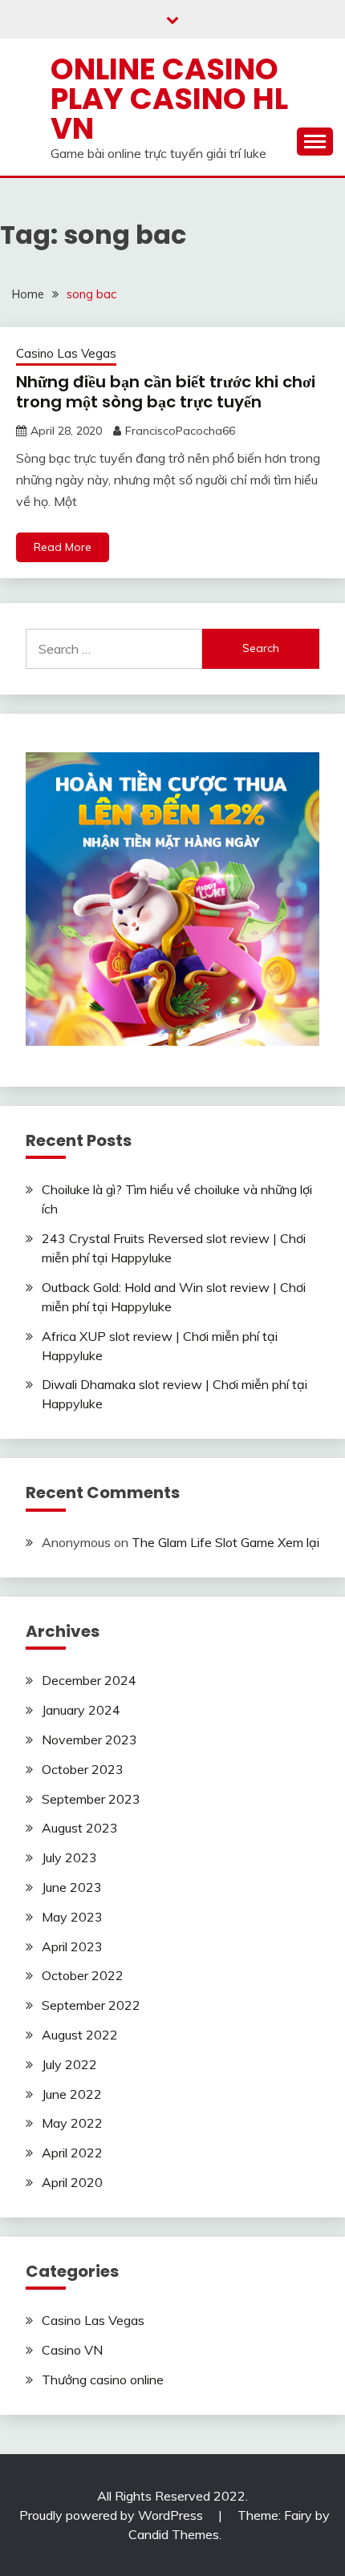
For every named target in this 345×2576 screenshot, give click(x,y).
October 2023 (83, 1769)
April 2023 (72, 1946)
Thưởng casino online (103, 2380)
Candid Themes (174, 2534)
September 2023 (91, 1799)
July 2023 (69, 1857)
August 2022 (80, 2035)
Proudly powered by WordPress (113, 2515)
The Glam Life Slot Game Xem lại (225, 1542)
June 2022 (72, 2094)
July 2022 (69, 2064)
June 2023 (72, 1887)
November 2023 (89, 1740)
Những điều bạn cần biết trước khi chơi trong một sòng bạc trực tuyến (166, 392)
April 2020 (72, 2182)
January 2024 (81, 1710)
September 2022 (91, 2005)
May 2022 (72, 2123)
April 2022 (72, 2153)
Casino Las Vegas (66, 353)
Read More (63, 547)
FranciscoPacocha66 (180, 431)
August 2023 (80, 1828)
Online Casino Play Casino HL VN (169, 99)
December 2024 (89, 1680)
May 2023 (72, 1917)
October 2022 (83, 1975)
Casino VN (72, 2350)
